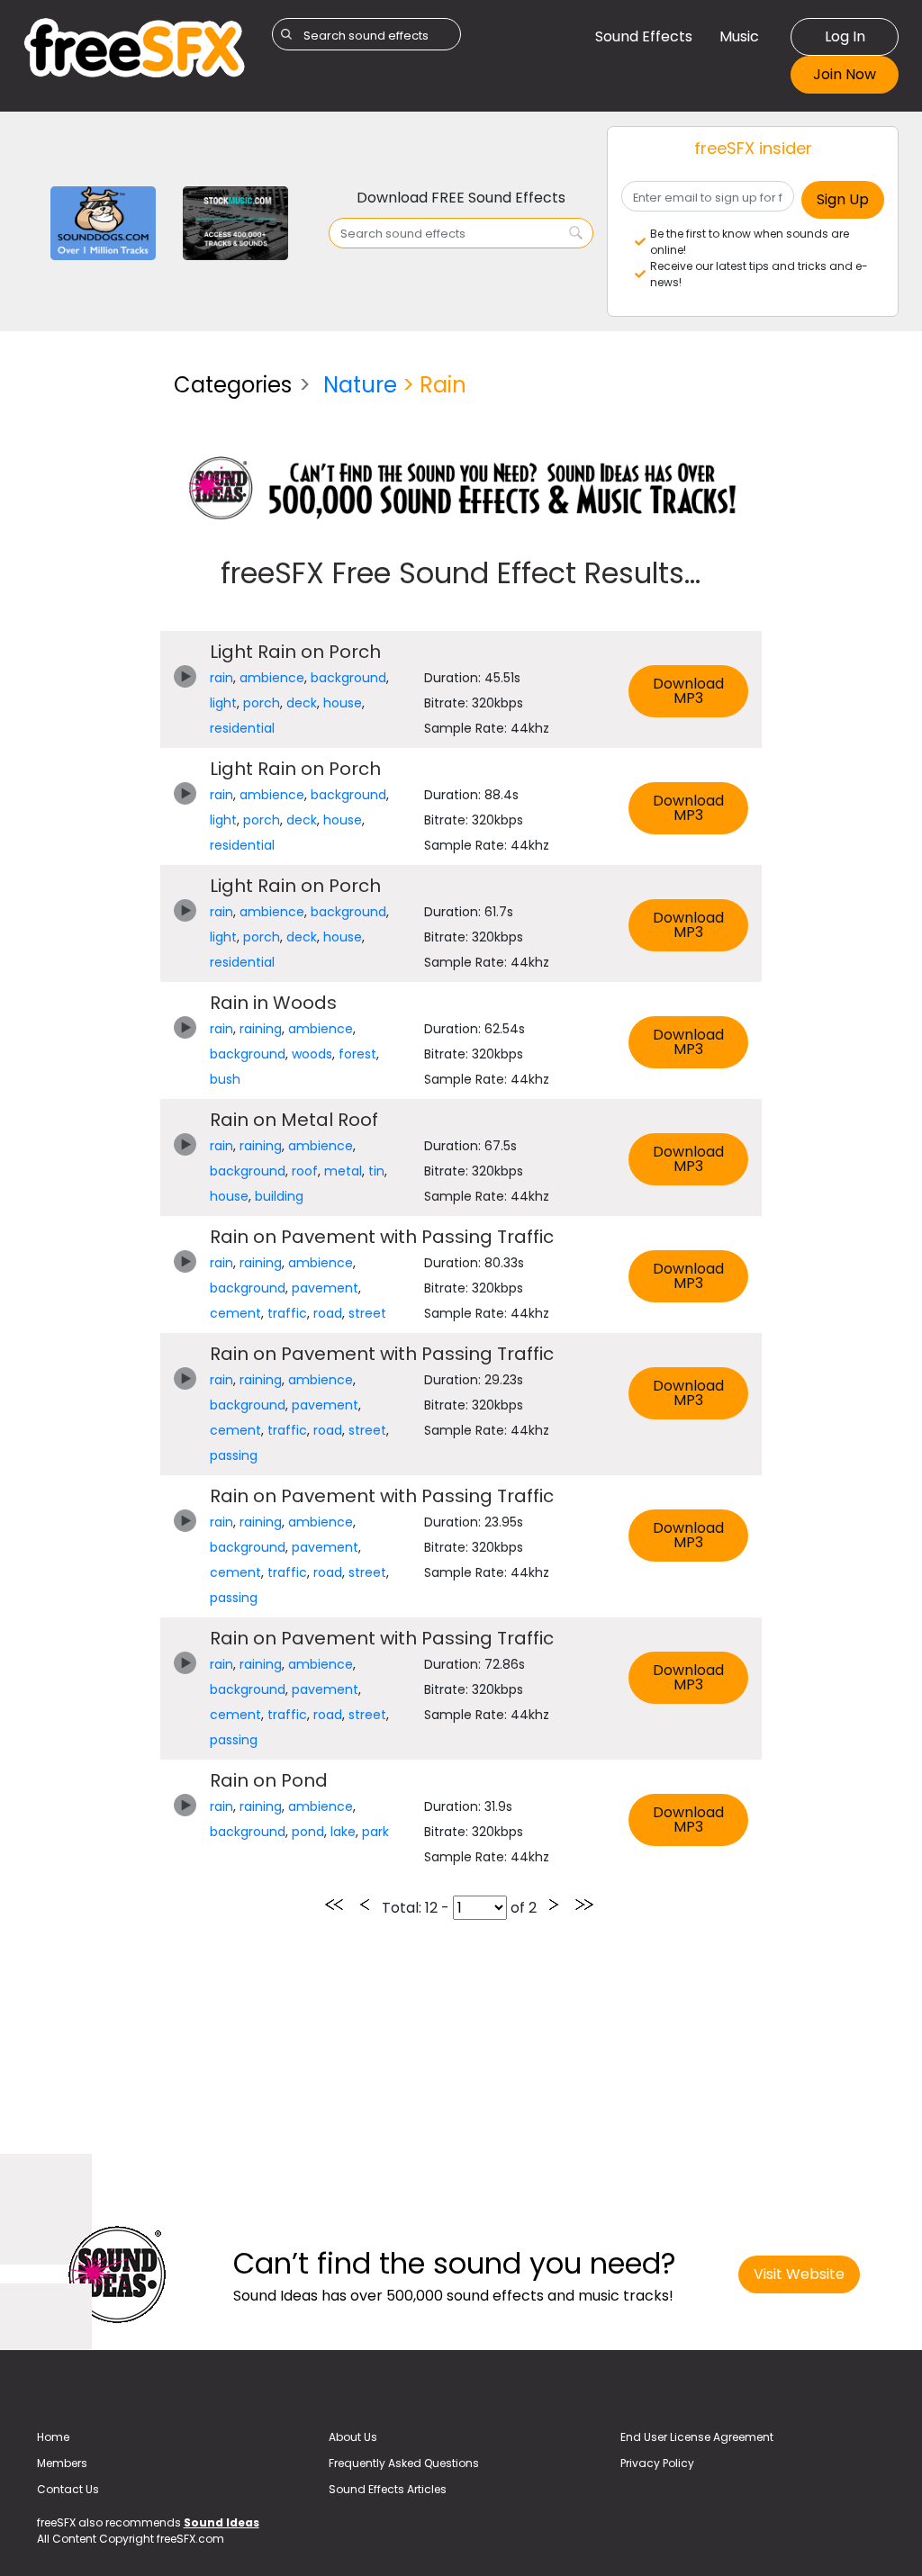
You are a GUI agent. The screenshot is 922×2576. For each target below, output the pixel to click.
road (328, 1313)
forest (357, 1054)
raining (261, 1029)
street (367, 1313)
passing (234, 1455)
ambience (272, 678)
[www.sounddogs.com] (103, 222)
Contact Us (68, 2489)
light (223, 703)
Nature (360, 385)
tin (376, 1171)
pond (308, 1832)
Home (53, 2437)
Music (739, 36)
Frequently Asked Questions (404, 2463)
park (375, 1832)
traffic (287, 1313)
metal (343, 1171)
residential (242, 728)
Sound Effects (644, 36)
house (343, 703)
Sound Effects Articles (388, 2489)
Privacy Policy (657, 2463)
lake (343, 1832)
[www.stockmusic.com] (235, 222)
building (279, 1196)
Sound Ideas (221, 2522)
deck (302, 703)
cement (235, 1313)
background (348, 678)
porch (262, 703)
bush (225, 1079)
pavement (325, 1288)
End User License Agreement (697, 2437)
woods (312, 1054)
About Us (353, 2437)
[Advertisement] (85, 628)
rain (221, 678)
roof (305, 1171)
